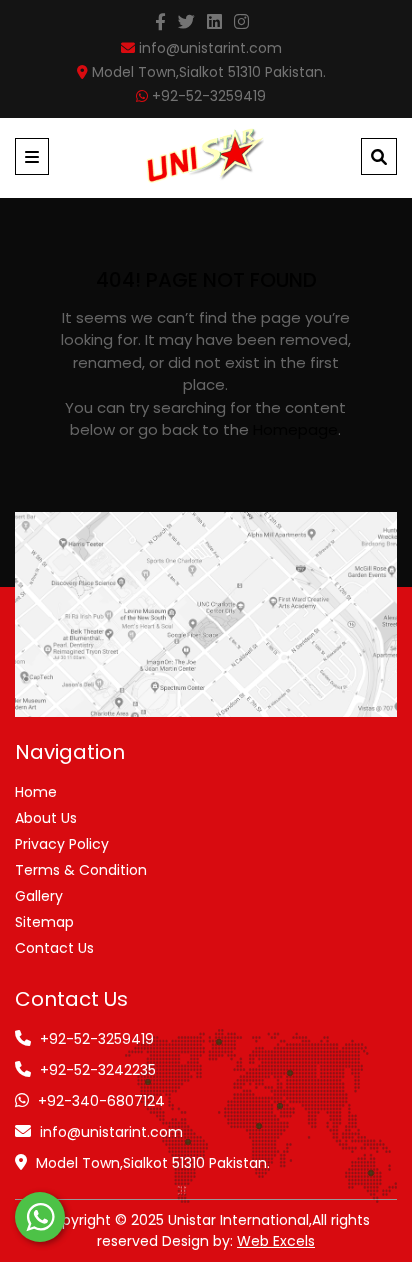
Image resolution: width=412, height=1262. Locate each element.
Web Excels (276, 1241)
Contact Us (54, 948)
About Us (46, 818)
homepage (295, 429)
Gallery (39, 896)
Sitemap (44, 922)
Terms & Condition (81, 870)
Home (36, 792)
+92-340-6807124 (101, 1101)
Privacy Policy (62, 844)
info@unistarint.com (111, 1132)
